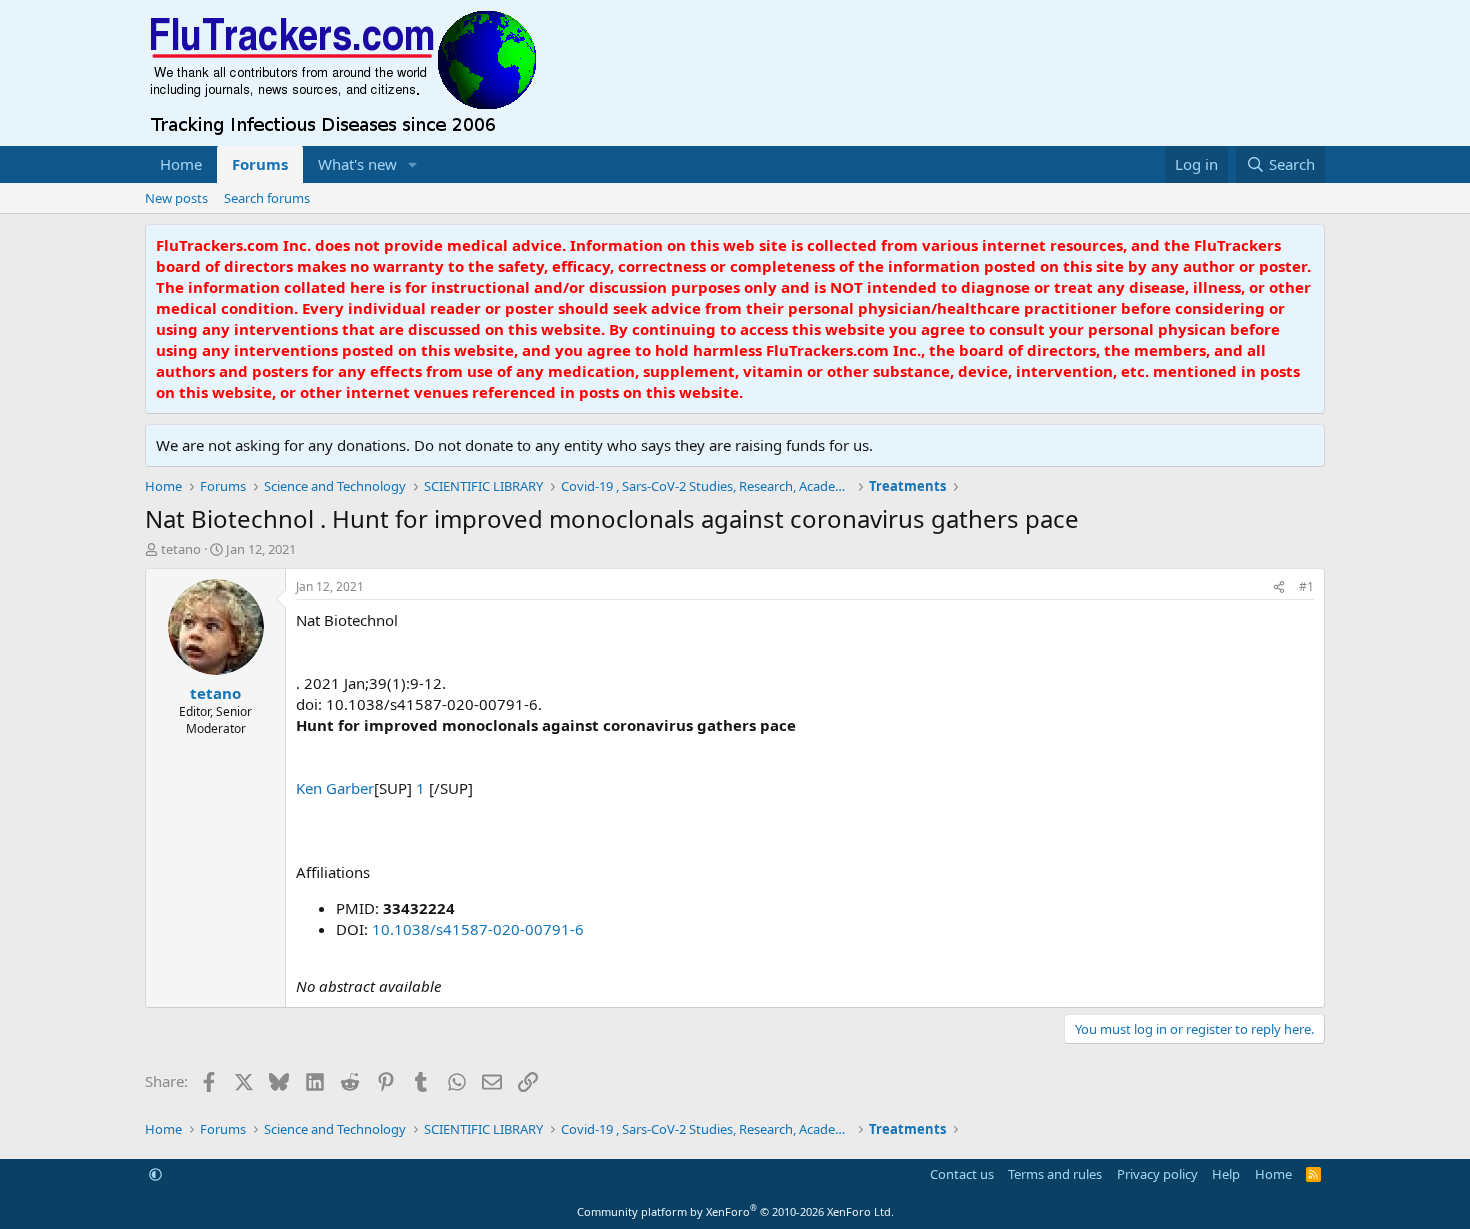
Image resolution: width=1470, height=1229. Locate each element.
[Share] (1279, 587)
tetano (181, 549)
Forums (260, 164)
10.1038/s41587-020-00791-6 (478, 929)
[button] (413, 164)
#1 (1306, 586)
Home (181, 164)
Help (1226, 1174)
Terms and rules (1055, 1174)
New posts (176, 198)
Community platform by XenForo (735, 1211)
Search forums (267, 198)
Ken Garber (335, 788)
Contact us (962, 1174)
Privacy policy (1157, 1174)
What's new (357, 164)
